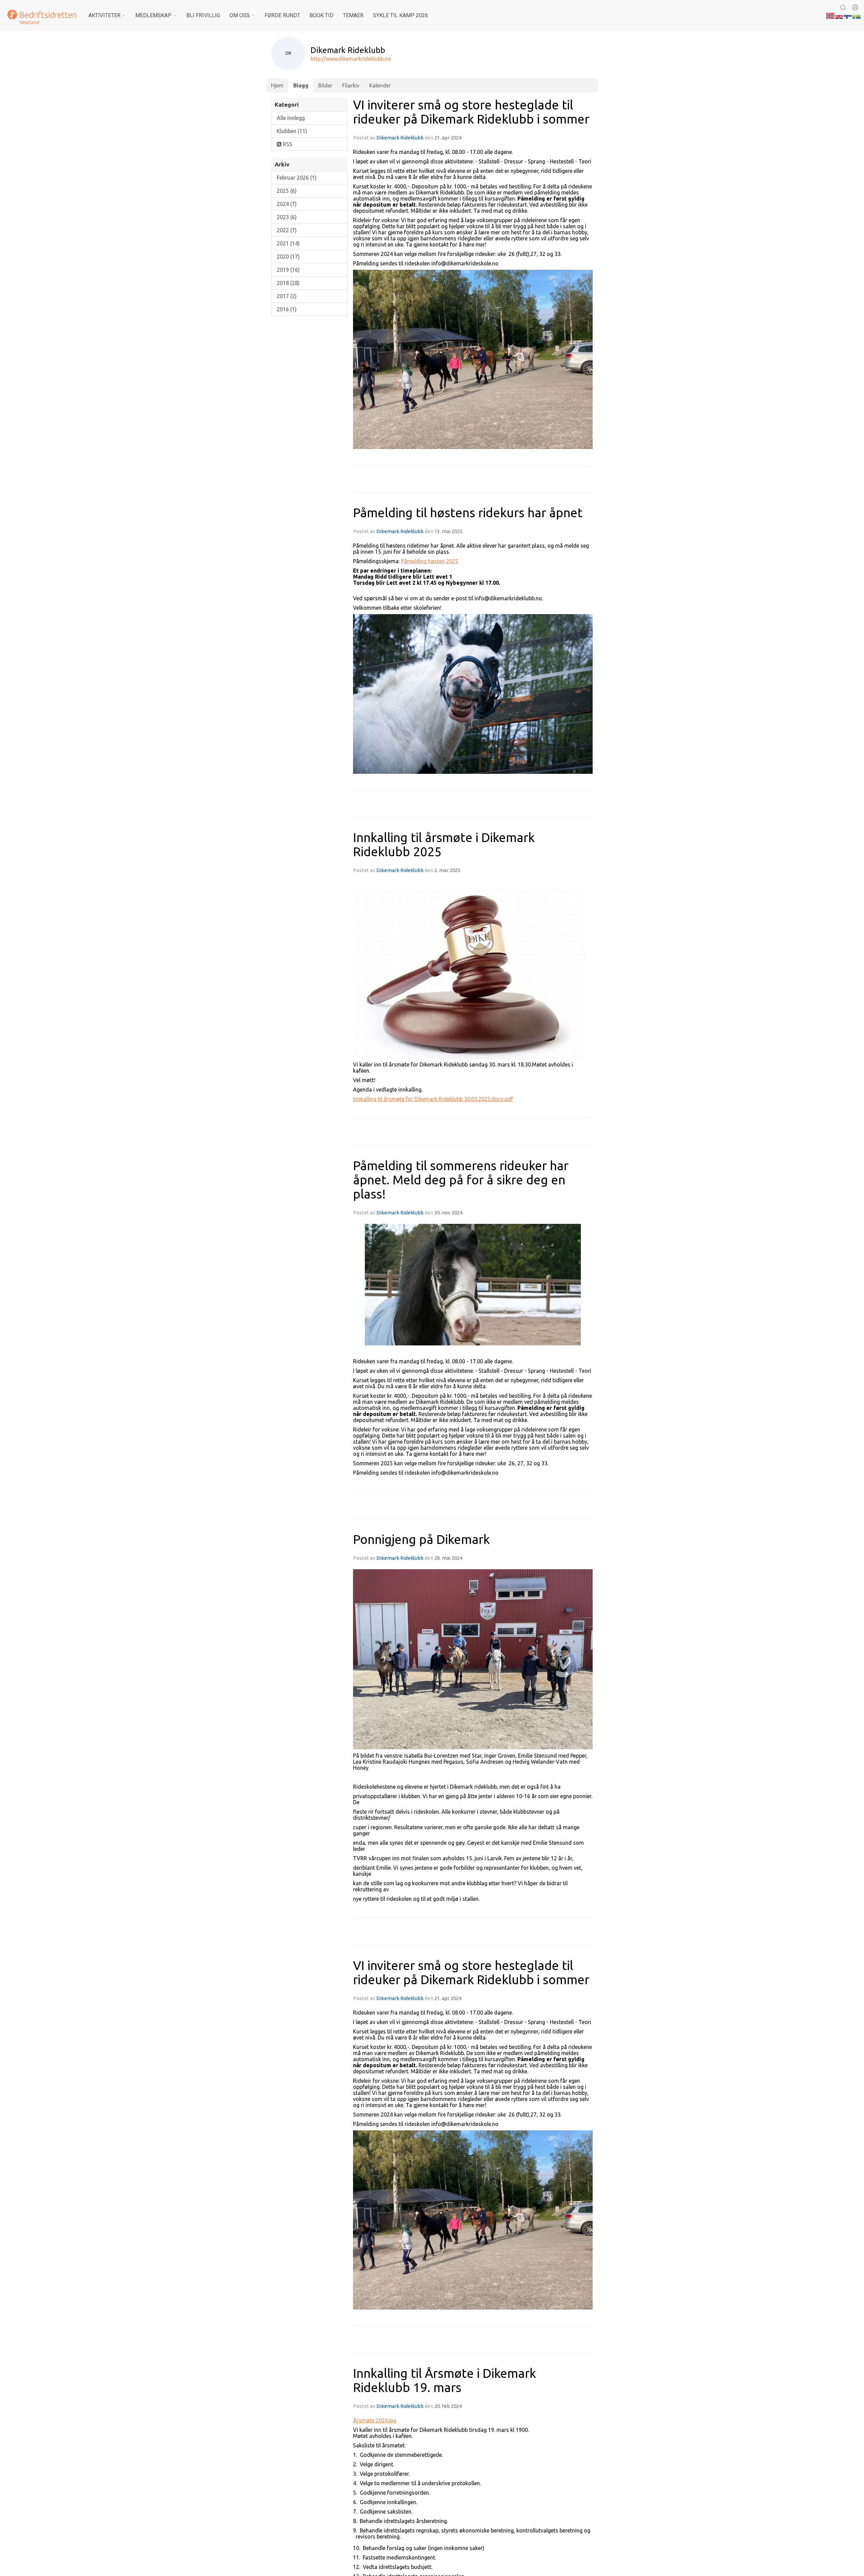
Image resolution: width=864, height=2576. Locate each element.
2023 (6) (287, 217)
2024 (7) (287, 204)
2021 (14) (288, 243)
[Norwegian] (831, 15)
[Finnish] (848, 15)
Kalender (380, 85)
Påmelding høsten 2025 (430, 561)
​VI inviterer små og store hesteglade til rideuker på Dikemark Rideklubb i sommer (471, 112)
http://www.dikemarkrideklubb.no (351, 59)
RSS (287, 144)
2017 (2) (287, 296)
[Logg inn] (855, 7)
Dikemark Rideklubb (400, 138)
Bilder (325, 85)
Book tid (321, 15)
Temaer (353, 15)
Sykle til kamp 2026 (400, 15)
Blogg (301, 85)
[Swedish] (857, 15)
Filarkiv (351, 85)
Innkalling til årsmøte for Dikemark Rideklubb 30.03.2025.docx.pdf (433, 1099)
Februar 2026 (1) (297, 178)
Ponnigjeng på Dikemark (421, 1539)
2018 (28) (288, 283)
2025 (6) (287, 191)
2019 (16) (288, 270)
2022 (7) (287, 230)
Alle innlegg (291, 118)
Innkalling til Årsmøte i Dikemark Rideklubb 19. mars (444, 2380)
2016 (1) (287, 309)
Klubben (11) (292, 131)
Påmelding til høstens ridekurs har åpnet (468, 513)
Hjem (277, 85)
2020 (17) (288, 257)
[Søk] (843, 7)
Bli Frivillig (203, 15)
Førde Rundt (282, 15)
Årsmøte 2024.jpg (375, 2420)
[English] (839, 15)
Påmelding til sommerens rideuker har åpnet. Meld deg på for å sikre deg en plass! (461, 1180)
